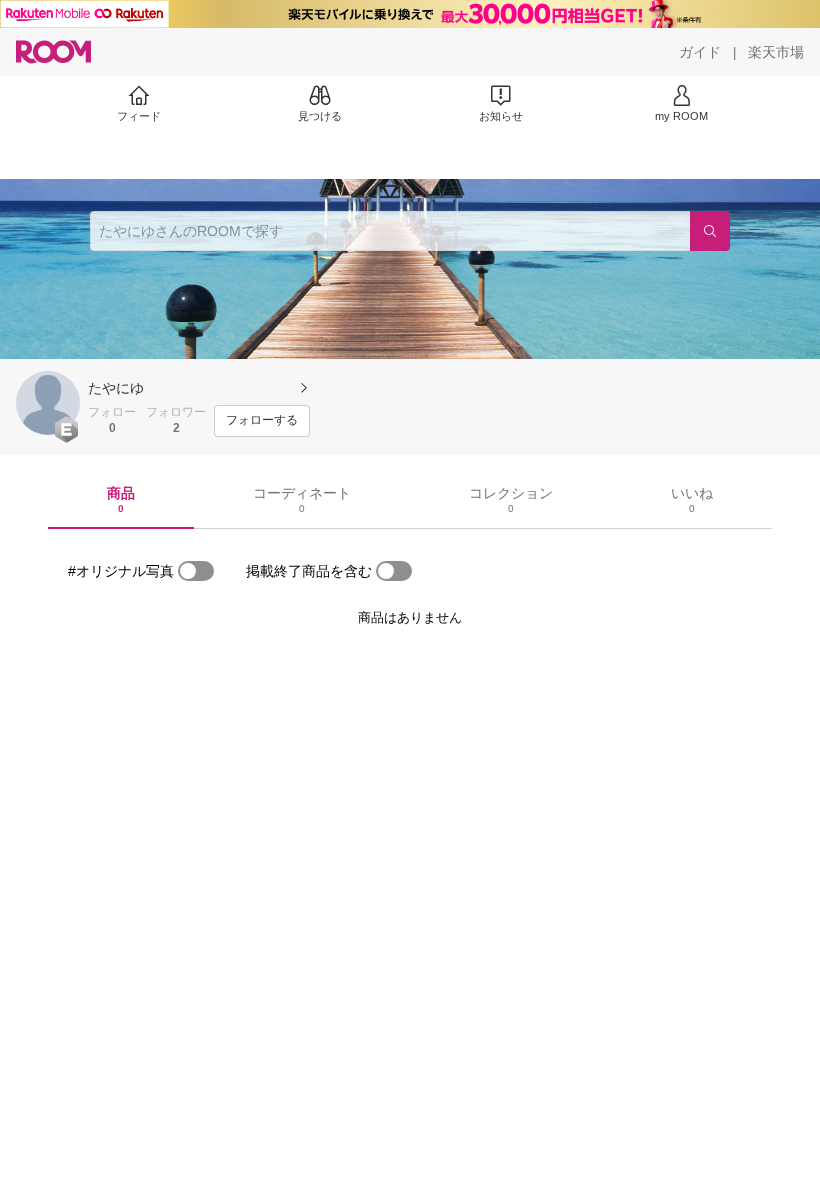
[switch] (196, 571)
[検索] (710, 231)
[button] (48, 403)
